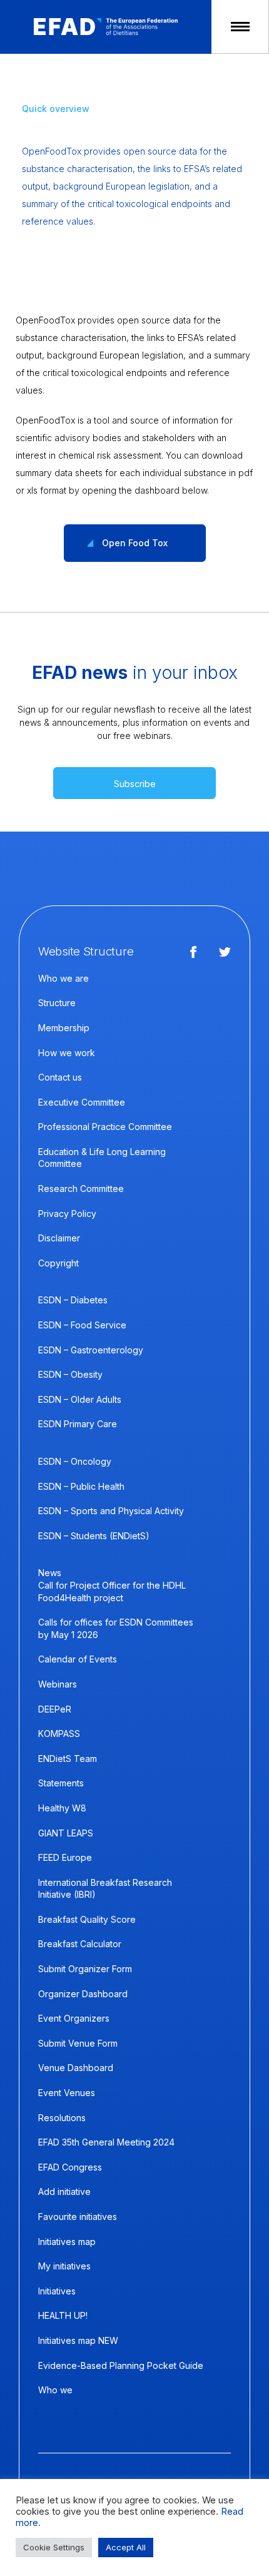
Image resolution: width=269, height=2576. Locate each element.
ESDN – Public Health (81, 1486)
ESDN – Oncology (75, 1461)
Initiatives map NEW (78, 2340)
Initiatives (57, 2291)
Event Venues (67, 2093)
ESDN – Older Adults (80, 1399)
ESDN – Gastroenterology (91, 1350)
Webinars (58, 1684)
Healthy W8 (62, 1808)
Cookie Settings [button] (54, 2547)
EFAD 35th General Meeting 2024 (106, 2142)
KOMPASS (59, 1733)
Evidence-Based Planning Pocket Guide (121, 2365)
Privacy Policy (67, 1214)
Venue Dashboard (76, 2068)
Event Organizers (74, 2018)
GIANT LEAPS (66, 1833)
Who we (55, 2390)
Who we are (63, 978)
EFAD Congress (70, 2167)
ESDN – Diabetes (73, 1300)
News (50, 1573)
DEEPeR (55, 1709)
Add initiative (64, 2192)
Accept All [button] (126, 2547)
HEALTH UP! (63, 2315)
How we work (67, 1053)
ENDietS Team (68, 1759)
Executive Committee (82, 1102)
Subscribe (135, 784)
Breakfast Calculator (80, 1944)
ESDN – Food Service (82, 1325)
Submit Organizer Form (85, 1969)
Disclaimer (59, 1238)
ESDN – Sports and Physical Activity (111, 1511)
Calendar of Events (78, 1659)
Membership (64, 1028)
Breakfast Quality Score (87, 1919)
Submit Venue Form (78, 2043)
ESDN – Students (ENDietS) (94, 1536)
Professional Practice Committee (105, 1127)
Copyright (58, 1263)
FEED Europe (65, 1857)
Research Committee (81, 1189)
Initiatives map (67, 2242)
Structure (57, 1003)
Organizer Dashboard (83, 1994)
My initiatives (64, 2266)
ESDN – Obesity (70, 1374)
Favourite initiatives (78, 2217)
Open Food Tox (135, 543)
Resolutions (62, 2118)
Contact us (60, 1077)
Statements (61, 1783)
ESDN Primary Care (78, 1424)
